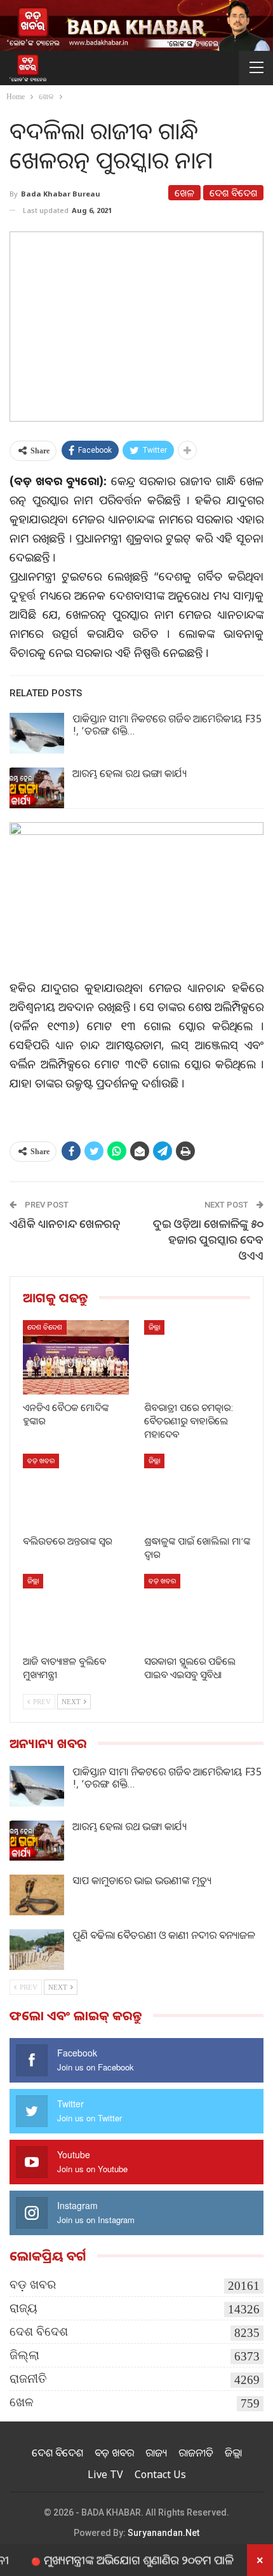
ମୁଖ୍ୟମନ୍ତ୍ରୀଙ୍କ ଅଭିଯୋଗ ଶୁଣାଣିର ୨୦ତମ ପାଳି (115, 2559)
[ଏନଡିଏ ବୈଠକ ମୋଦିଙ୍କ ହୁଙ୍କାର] (76, 1357)
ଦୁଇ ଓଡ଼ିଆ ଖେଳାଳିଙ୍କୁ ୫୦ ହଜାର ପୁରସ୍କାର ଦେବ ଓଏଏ (208, 1239)
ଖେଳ (184, 193)
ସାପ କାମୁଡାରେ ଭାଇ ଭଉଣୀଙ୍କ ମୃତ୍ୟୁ (142, 1880)
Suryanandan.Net (163, 2533)
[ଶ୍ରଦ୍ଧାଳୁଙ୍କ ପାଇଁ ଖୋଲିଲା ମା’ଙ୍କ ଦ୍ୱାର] (197, 1491)
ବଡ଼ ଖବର (41, 1460)
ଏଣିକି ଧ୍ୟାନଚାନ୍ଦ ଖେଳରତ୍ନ (65, 1223)
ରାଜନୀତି (28, 2379)
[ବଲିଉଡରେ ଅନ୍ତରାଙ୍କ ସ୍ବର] (76, 1491)
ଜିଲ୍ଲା (154, 1327)
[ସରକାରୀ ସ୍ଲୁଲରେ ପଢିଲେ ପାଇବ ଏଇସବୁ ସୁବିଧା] (197, 1611)
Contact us (160, 2474)
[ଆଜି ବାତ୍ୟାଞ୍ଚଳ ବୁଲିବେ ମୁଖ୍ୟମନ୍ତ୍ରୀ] (76, 1611)
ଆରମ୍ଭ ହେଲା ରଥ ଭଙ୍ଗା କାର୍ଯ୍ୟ (130, 773)
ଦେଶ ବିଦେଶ (233, 193)
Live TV (105, 2474)
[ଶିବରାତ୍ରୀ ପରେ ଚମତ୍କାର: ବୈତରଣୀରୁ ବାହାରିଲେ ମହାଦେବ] (197, 1357)
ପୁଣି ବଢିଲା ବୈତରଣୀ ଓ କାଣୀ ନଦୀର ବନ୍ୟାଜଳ (163, 1935)
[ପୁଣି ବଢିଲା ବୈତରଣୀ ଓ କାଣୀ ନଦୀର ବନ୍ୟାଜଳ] (37, 1950)
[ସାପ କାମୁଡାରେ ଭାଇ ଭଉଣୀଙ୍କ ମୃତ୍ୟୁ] (37, 1895)
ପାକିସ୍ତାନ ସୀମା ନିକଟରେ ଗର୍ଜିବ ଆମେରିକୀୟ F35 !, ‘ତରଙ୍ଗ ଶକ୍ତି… (167, 725)
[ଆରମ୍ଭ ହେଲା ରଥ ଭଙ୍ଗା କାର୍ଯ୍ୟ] (37, 788)
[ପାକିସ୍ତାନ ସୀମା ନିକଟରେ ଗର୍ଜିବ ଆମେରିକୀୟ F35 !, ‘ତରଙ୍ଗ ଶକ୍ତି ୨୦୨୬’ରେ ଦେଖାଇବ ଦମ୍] (37, 733)
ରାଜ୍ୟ (23, 2308)
